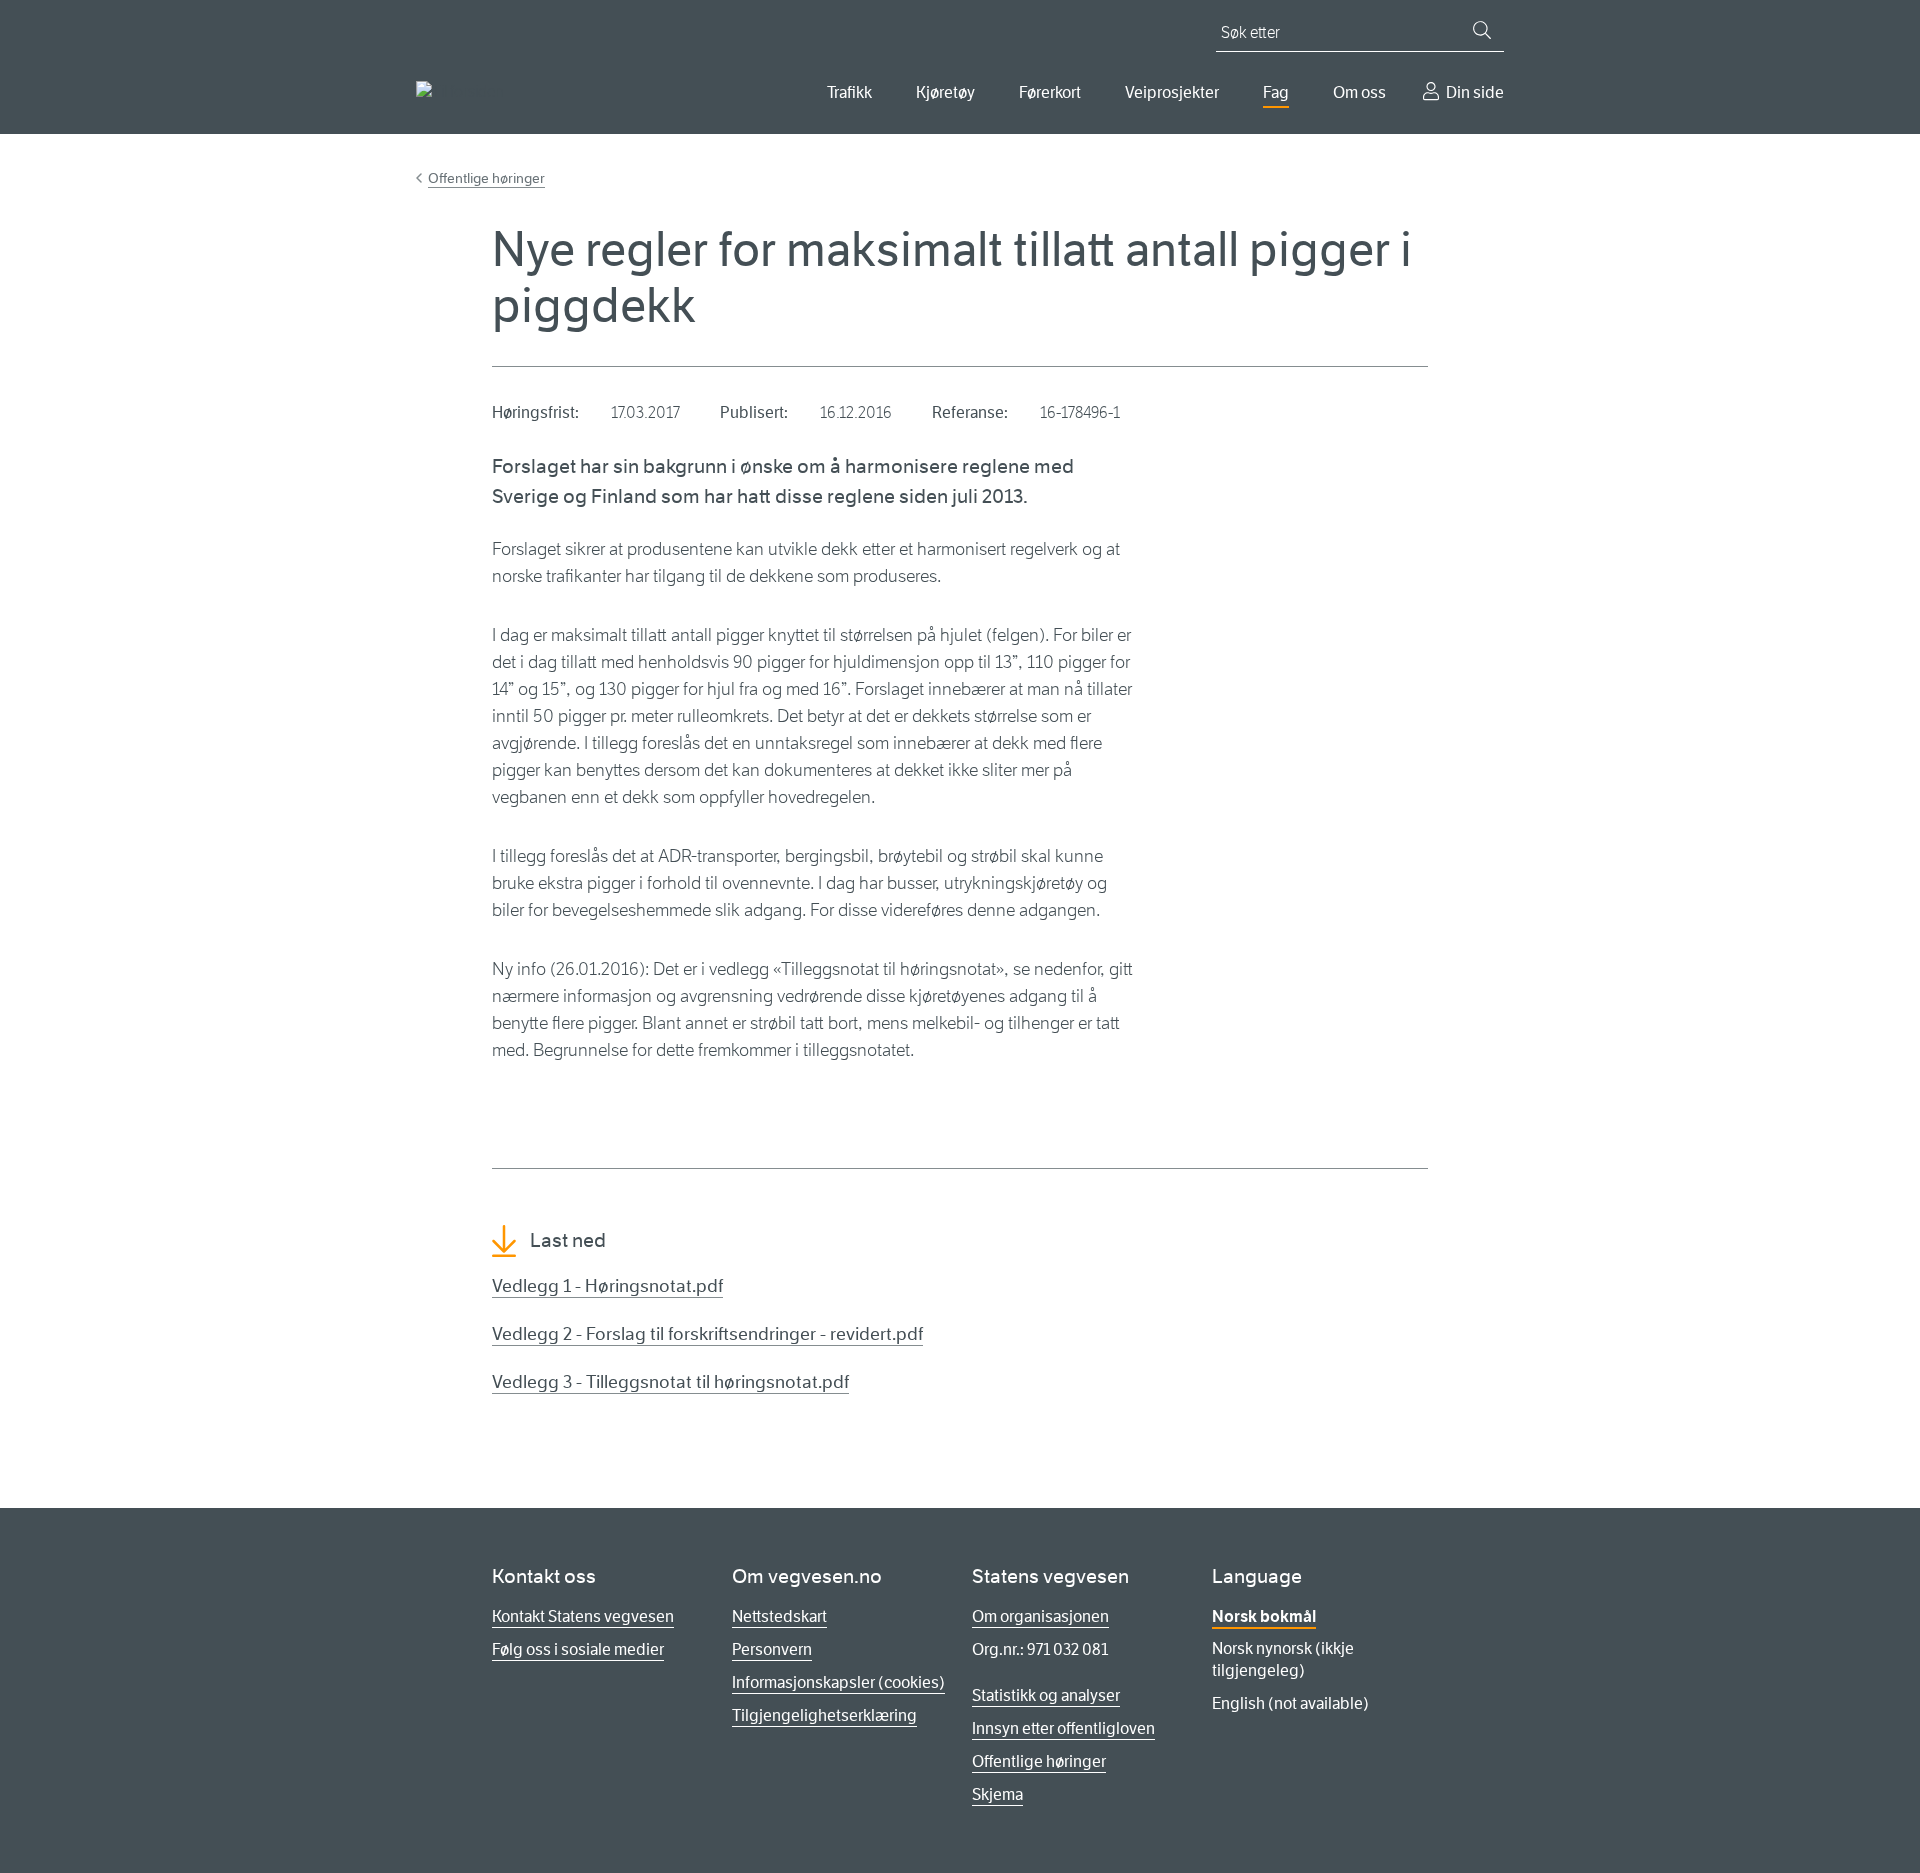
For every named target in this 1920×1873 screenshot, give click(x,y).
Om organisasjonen (1040, 1616)
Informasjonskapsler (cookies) (838, 1682)
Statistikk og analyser (1046, 1695)
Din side (1475, 92)
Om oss (1359, 92)
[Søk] (1482, 30)
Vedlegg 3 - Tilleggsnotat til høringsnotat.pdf (670, 1382)
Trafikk (849, 92)
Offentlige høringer (486, 178)
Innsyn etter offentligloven (1063, 1728)
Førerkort (1050, 92)
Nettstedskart (779, 1616)
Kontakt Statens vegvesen (583, 1616)
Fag (1276, 92)
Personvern (772, 1649)
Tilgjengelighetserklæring (824, 1715)
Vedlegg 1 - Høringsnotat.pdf (607, 1286)
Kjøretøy (945, 92)
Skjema (997, 1794)
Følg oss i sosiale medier (578, 1649)
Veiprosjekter (1172, 92)
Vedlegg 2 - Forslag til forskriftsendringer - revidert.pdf (707, 1334)
